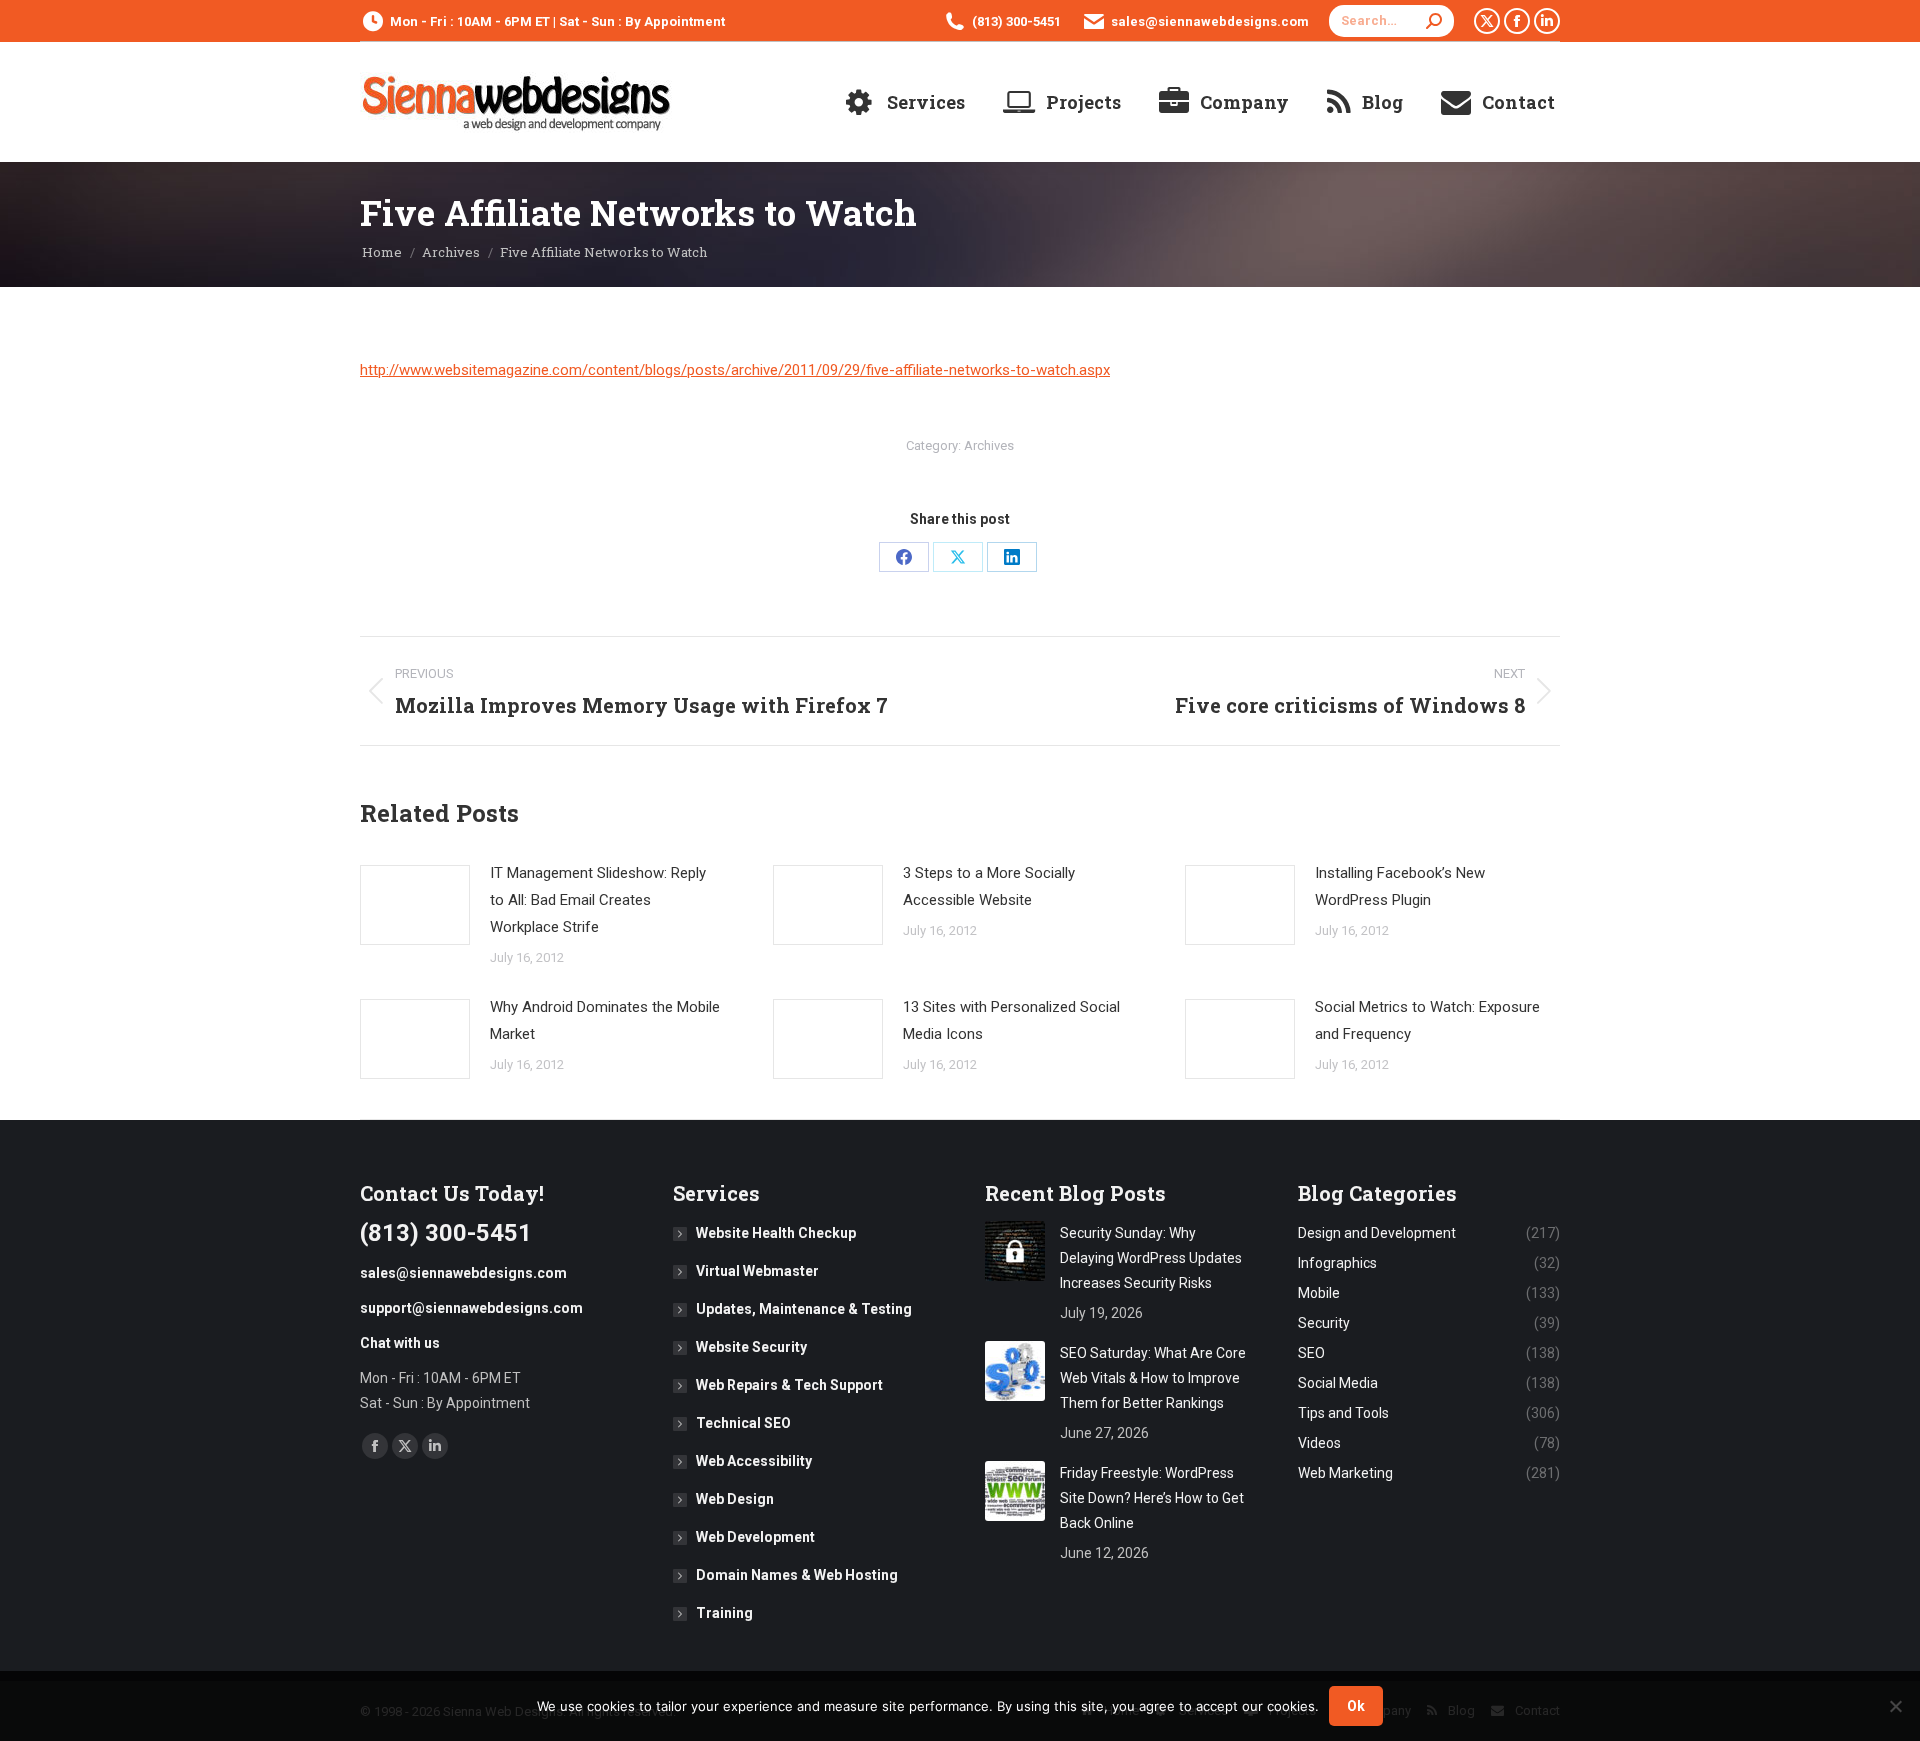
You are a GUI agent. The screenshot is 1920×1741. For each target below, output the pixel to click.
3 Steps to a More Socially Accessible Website (989, 886)
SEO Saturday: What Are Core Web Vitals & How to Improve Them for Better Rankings (1153, 1378)
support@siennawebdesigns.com (471, 1308)
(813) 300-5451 (1016, 21)
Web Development (755, 1537)
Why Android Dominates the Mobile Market (605, 1020)
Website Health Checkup (776, 1233)
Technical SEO (743, 1423)
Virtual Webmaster (757, 1271)
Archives (989, 445)
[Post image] (415, 905)
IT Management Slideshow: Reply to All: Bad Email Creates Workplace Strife (598, 900)
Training (724, 1613)
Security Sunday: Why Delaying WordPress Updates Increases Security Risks (1151, 1258)
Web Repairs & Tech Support (789, 1385)
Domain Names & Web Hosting (797, 1575)
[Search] (1434, 21)
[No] (1895, 1706)
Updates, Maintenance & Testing (804, 1309)
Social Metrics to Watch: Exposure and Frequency (1427, 1020)
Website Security (751, 1347)
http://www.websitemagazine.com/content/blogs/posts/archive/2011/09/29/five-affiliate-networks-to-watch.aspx (735, 370)
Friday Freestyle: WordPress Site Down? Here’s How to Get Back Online (1152, 1498)
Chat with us (400, 1343)
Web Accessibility (754, 1461)
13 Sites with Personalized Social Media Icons (1011, 1020)
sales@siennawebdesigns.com (1210, 21)
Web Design (735, 1499)
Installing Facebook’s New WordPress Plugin (1400, 886)
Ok (1356, 1706)
